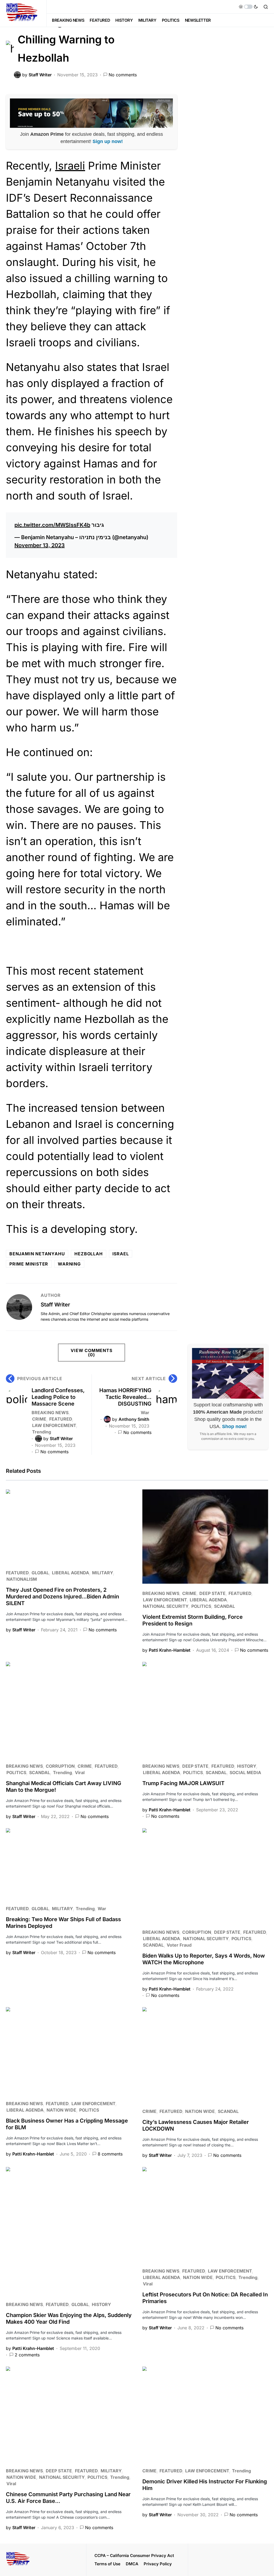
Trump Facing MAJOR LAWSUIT (183, 1783)
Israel (121, 1254)
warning (69, 1264)
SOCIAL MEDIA (245, 1773)
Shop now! (234, 1426)
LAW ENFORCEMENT (54, 1425)
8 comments (110, 2154)
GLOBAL (40, 1573)
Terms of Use (107, 2564)
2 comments (27, 2355)
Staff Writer (55, 1305)
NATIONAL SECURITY (166, 1606)
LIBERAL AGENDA (71, 1573)
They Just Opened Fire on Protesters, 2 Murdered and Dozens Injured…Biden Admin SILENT (62, 1597)
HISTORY (247, 1766)
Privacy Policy (158, 2564)
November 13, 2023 (40, 545)
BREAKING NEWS (50, 1413)
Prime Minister (29, 1264)
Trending (42, 1432)
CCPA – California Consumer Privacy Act (134, 2556)
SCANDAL (224, 1606)
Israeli (70, 166)
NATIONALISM (22, 1579)
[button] (248, 7)
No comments (123, 75)
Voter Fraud (179, 1945)
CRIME (39, 1419)
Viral (80, 1773)
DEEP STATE (212, 1593)
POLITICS (201, 1606)
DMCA (132, 2564)
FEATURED (61, 1419)
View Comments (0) (91, 1353)
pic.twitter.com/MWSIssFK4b (52, 525)
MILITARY (102, 1573)
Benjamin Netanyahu (37, 1254)
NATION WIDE (61, 2110)
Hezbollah (88, 1254)
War (145, 1413)
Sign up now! (108, 141)
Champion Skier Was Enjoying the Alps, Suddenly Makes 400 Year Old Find (69, 2318)
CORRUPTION (60, 1766)
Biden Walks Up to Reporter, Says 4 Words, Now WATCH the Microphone (204, 1959)
